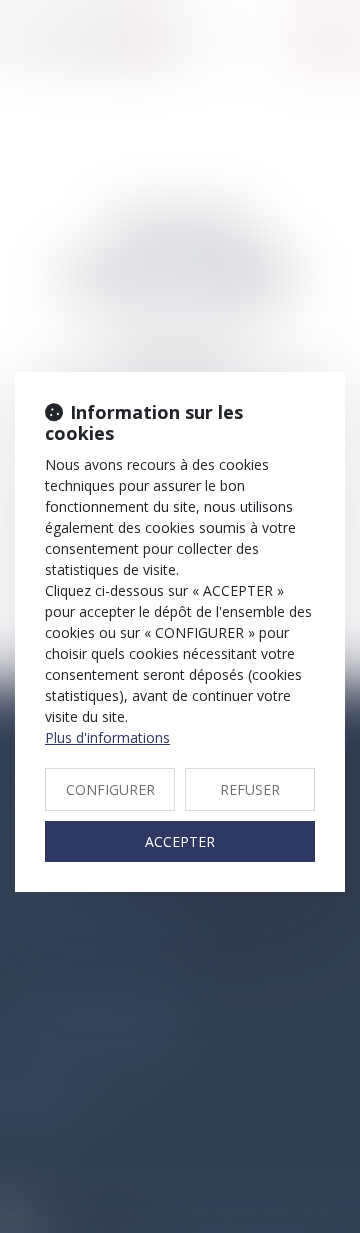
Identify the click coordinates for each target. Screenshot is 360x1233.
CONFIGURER (110, 789)
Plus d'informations (107, 737)
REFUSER (250, 789)
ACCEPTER (180, 841)
